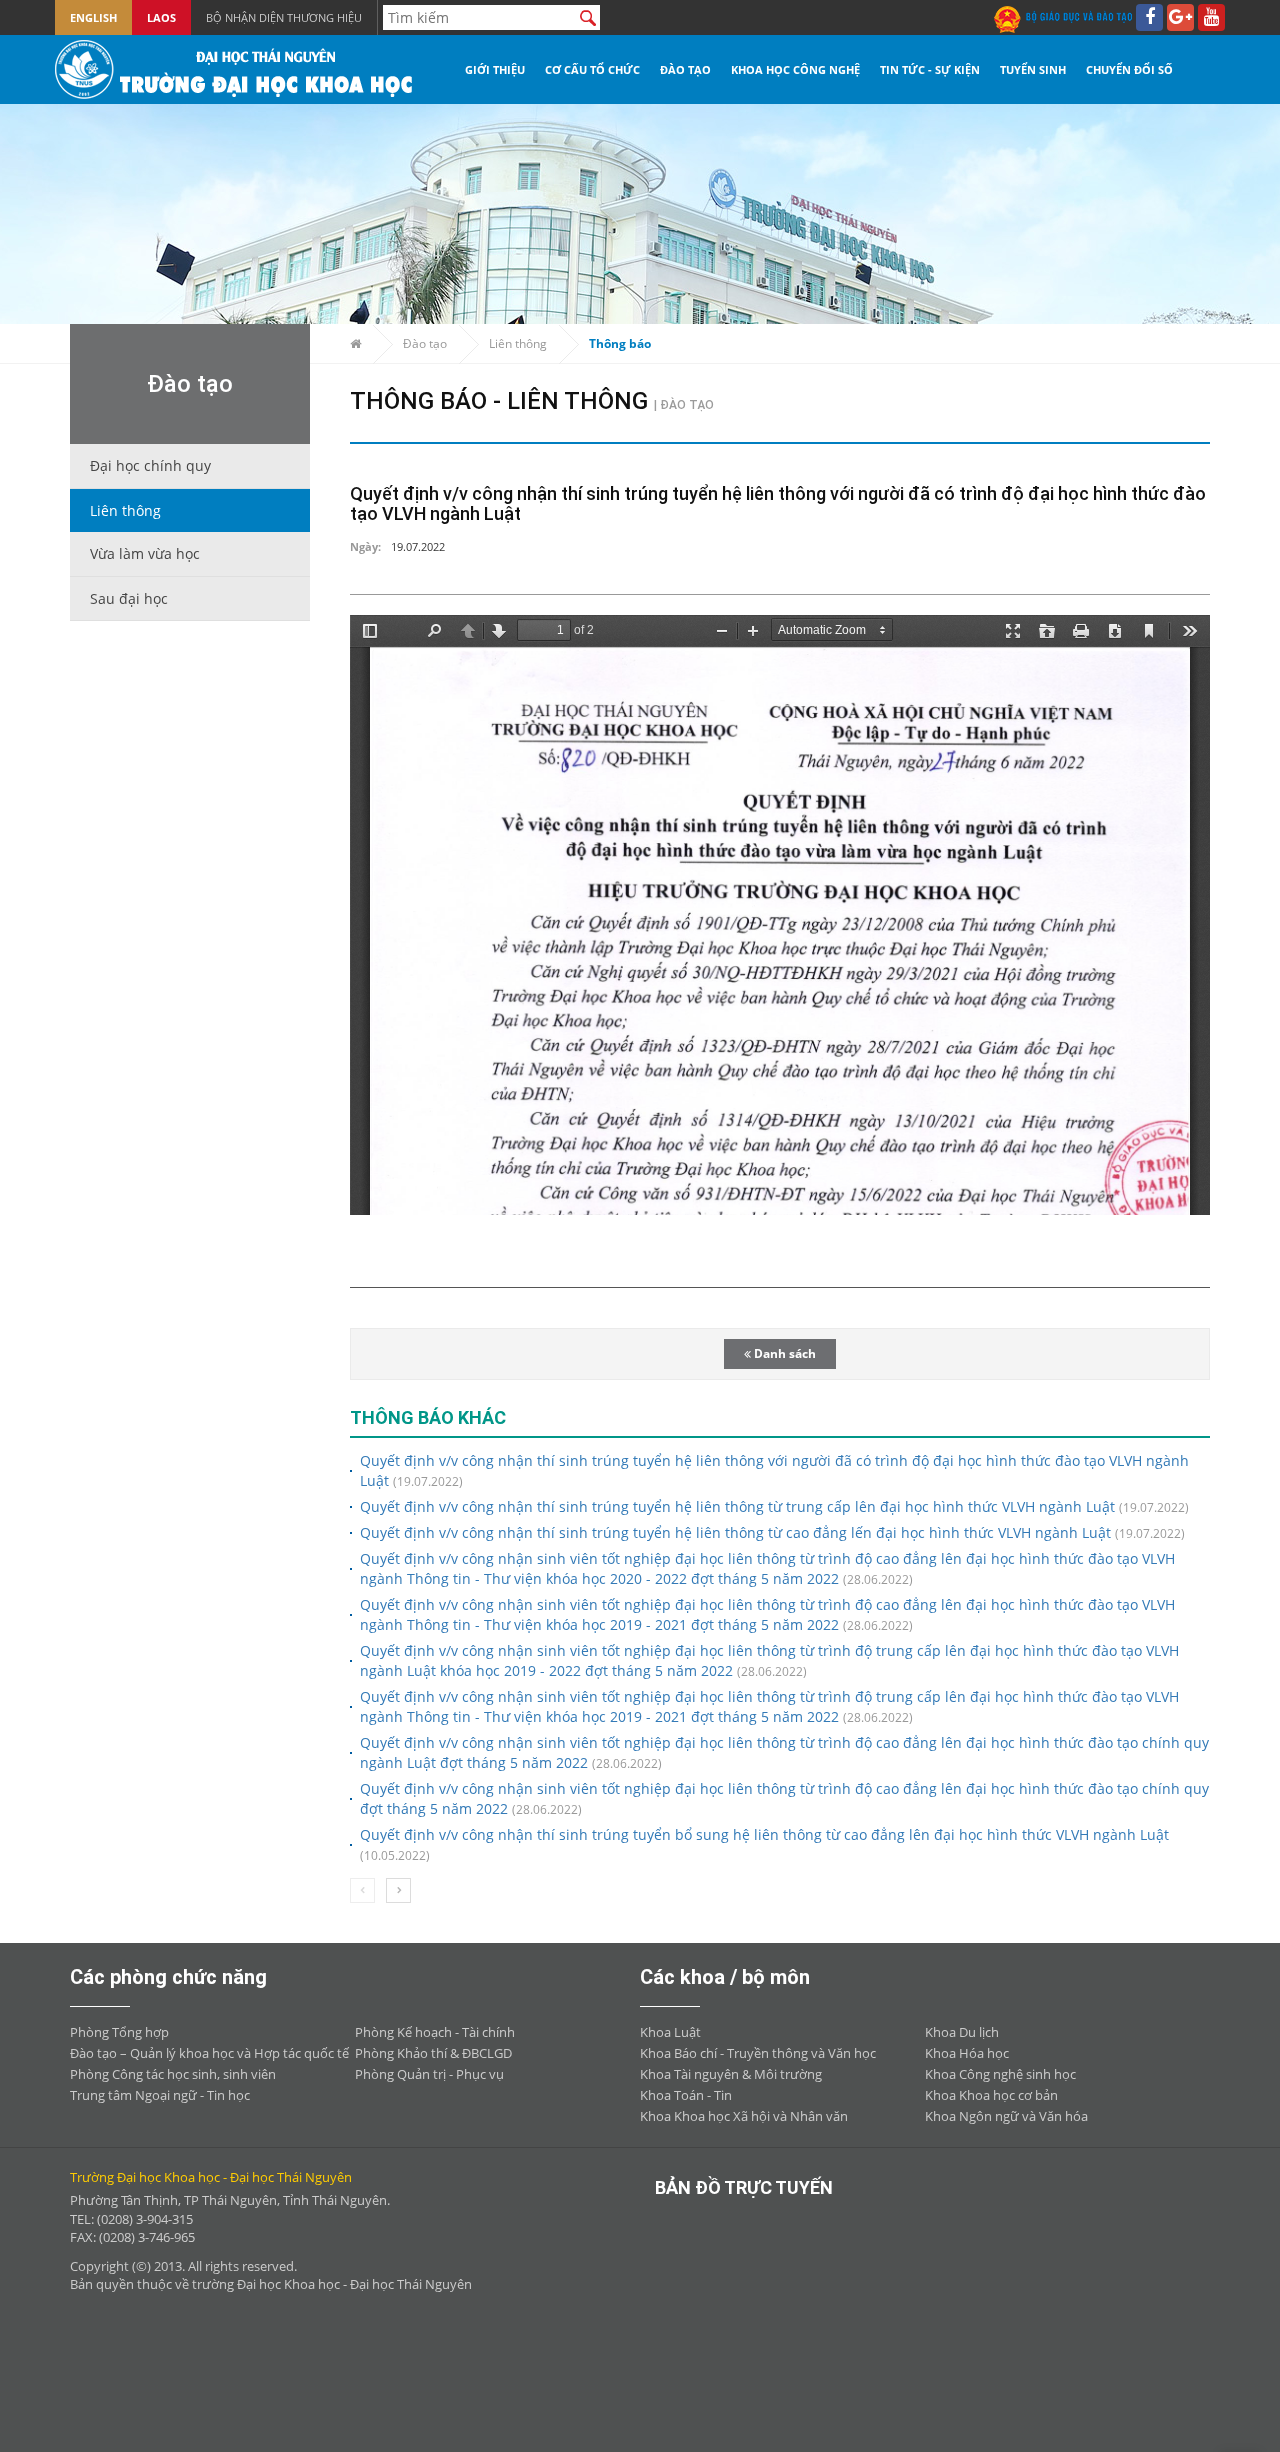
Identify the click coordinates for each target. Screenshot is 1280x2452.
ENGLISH (93, 17)
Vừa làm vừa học (145, 553)
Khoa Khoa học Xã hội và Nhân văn (744, 2116)
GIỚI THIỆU (495, 69)
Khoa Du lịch (962, 2032)
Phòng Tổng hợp (119, 2032)
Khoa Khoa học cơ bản (991, 2095)
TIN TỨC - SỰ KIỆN (930, 69)
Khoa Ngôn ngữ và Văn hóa (1006, 2116)
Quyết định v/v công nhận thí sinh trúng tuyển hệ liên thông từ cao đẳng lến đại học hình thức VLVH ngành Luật (735, 1532)
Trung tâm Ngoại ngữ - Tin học (160, 2095)
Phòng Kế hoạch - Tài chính (435, 2032)
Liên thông (125, 510)
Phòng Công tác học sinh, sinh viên (173, 2074)
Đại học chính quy (150, 465)
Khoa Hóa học (967, 2053)
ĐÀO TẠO (685, 69)
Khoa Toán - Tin (686, 2095)
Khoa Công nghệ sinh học (1000, 2074)
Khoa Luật (670, 2032)
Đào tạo (425, 343)
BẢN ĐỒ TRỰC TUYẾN (744, 2187)
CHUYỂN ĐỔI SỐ (1129, 69)
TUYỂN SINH (1033, 69)
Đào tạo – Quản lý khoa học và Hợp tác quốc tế (209, 2053)
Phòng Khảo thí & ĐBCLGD (433, 2053)
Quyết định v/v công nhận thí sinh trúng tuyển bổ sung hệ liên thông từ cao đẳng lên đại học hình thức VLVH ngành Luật (764, 1834)
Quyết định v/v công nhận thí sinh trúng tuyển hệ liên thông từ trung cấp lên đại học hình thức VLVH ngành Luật (737, 1506)
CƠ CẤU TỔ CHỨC (592, 69)
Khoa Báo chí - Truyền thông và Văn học (758, 2053)
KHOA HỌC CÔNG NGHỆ (795, 69)
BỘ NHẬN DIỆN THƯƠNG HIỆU (284, 17)
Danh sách (783, 1353)
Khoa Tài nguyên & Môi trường (731, 2074)
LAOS (161, 17)
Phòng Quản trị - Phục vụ (429, 2074)
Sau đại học (129, 598)
